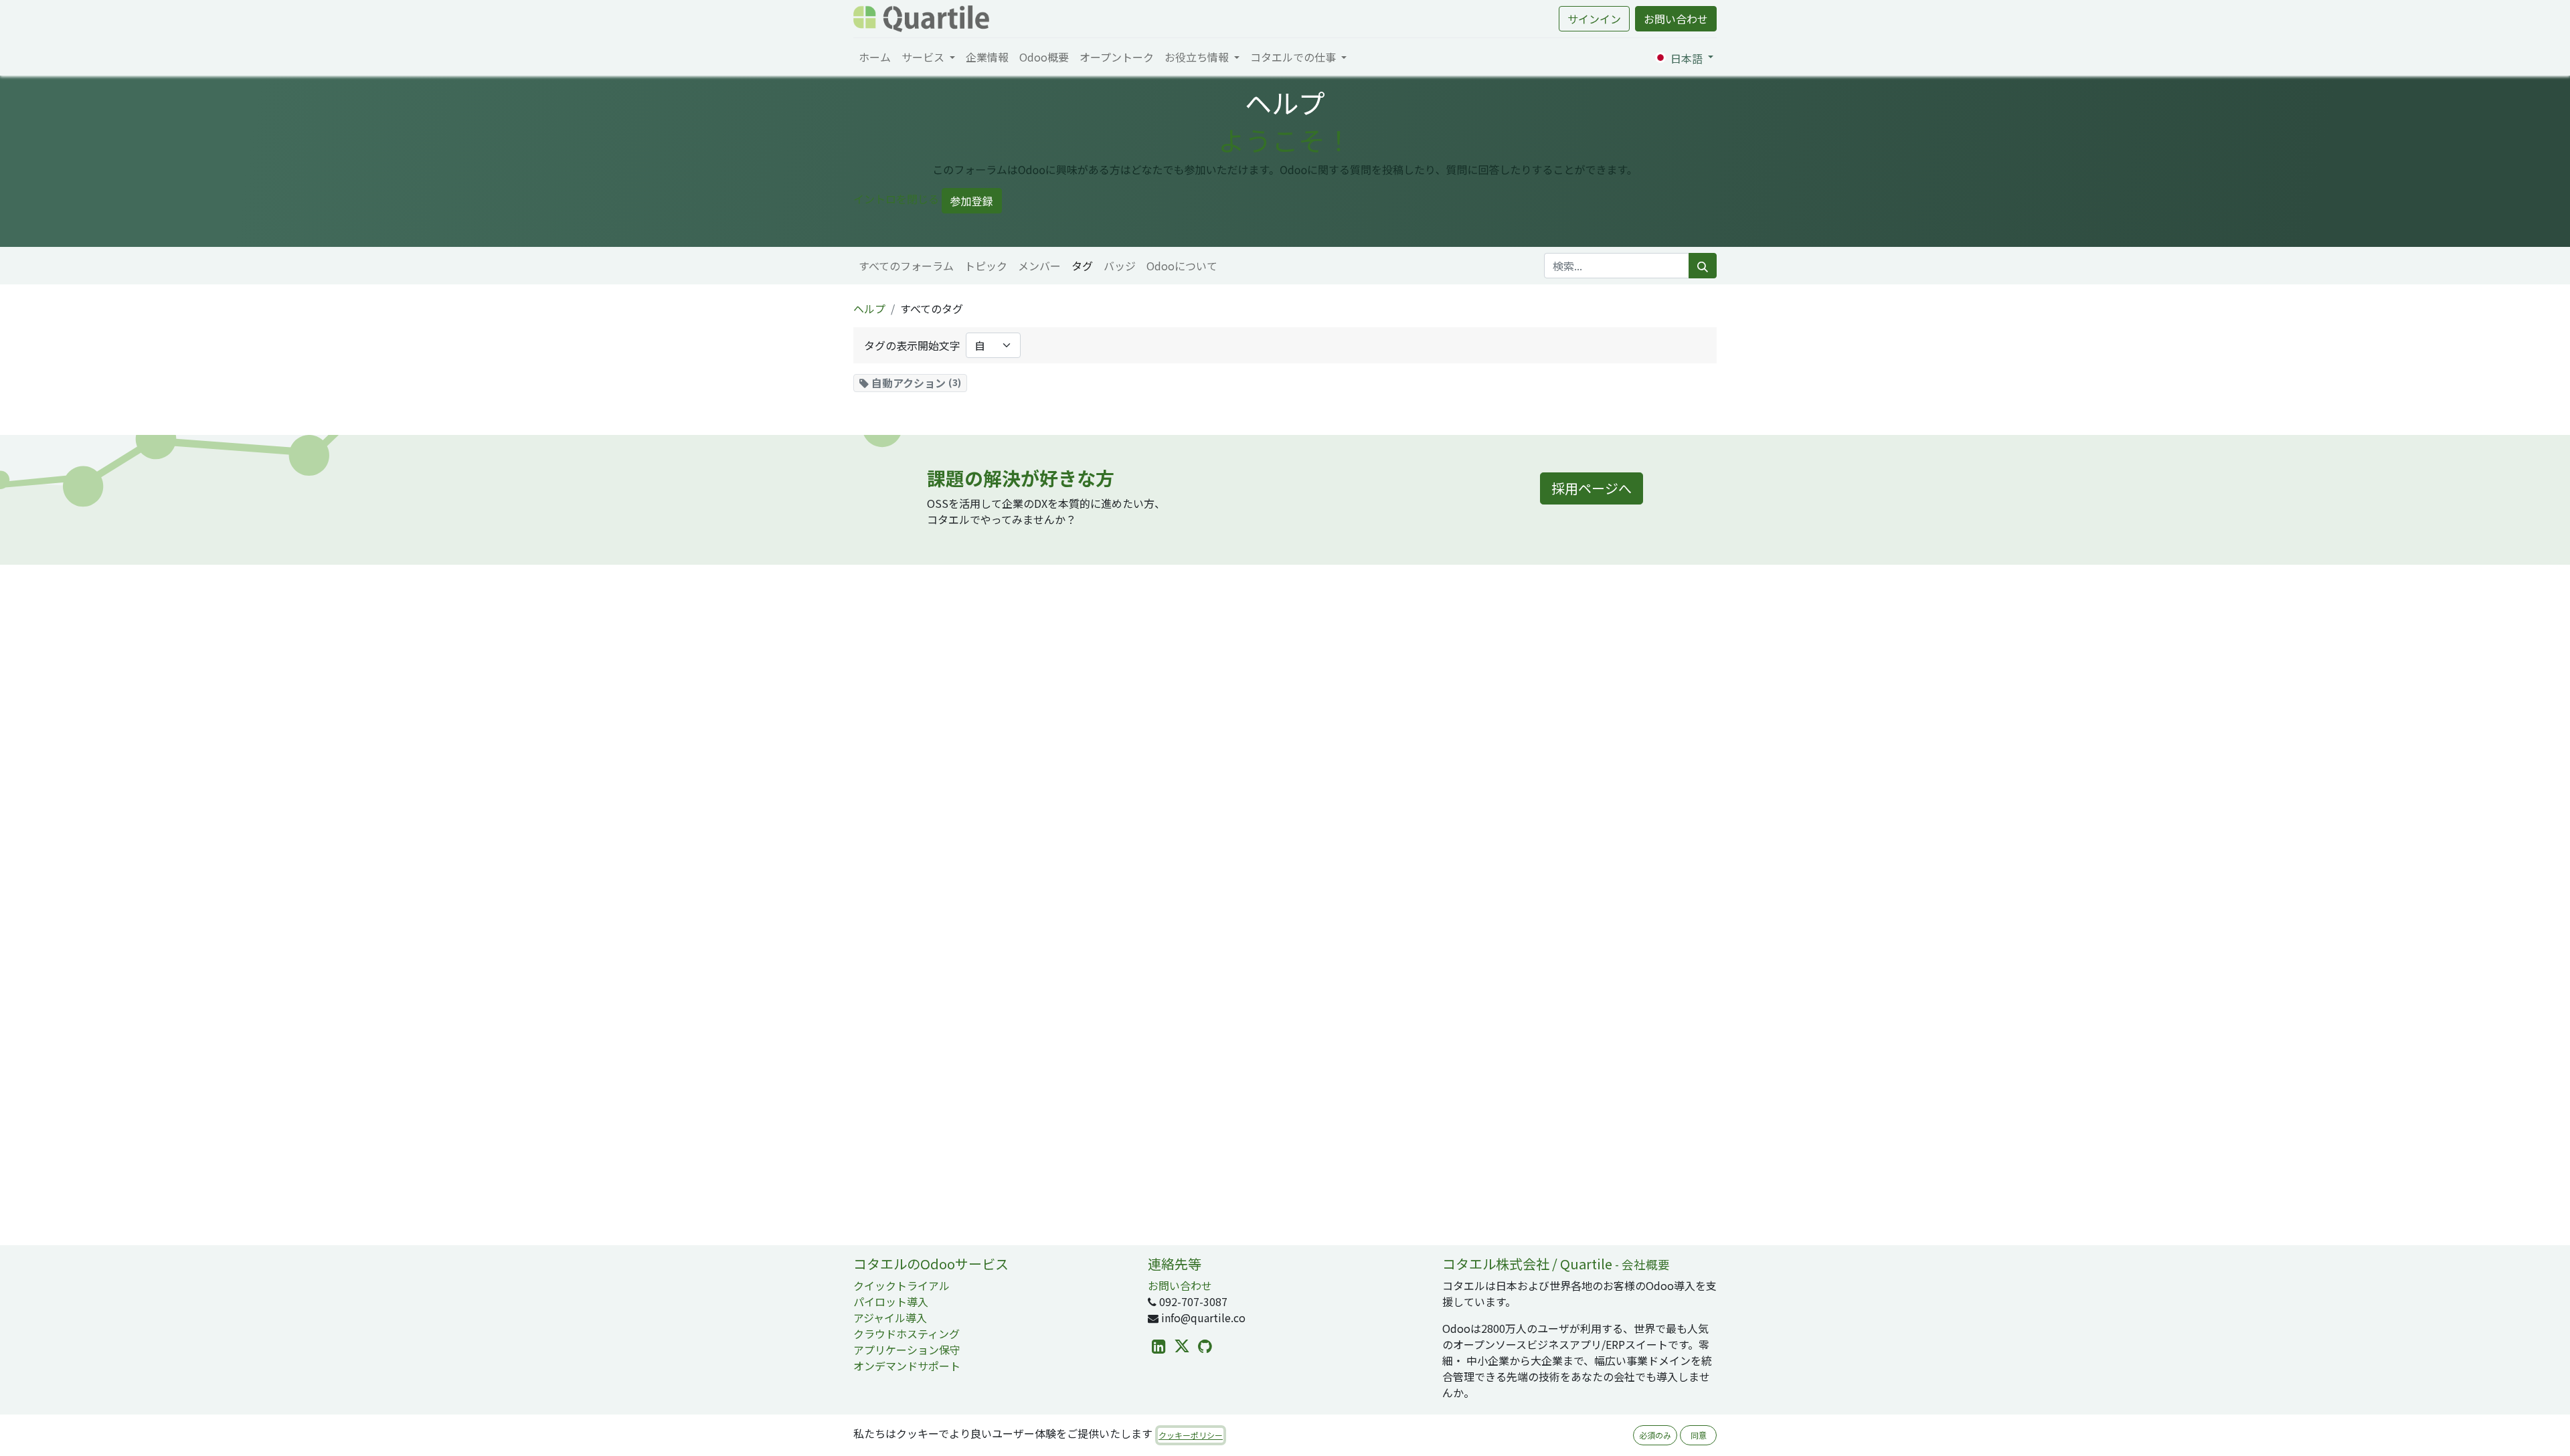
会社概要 (1646, 1264)
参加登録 (972, 201)
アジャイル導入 (890, 1317)
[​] (1159, 1347)
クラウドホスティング (907, 1334)
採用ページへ (1592, 488)
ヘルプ (869, 308)
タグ (1082, 266)
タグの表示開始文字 (912, 345)
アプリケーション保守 (907, 1350)
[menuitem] (875, 57)
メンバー (1039, 266)
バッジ (1120, 266)
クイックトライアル (902, 1285)
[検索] (1703, 266)
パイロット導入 (891, 1301)
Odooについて (1182, 266)
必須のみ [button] (1655, 1435)
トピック (986, 266)
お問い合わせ (1676, 19)
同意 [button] (1699, 1435)
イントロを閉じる (896, 199)
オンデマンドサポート (907, 1366)
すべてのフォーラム (906, 266)
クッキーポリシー (1191, 1435)
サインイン (1594, 19)
